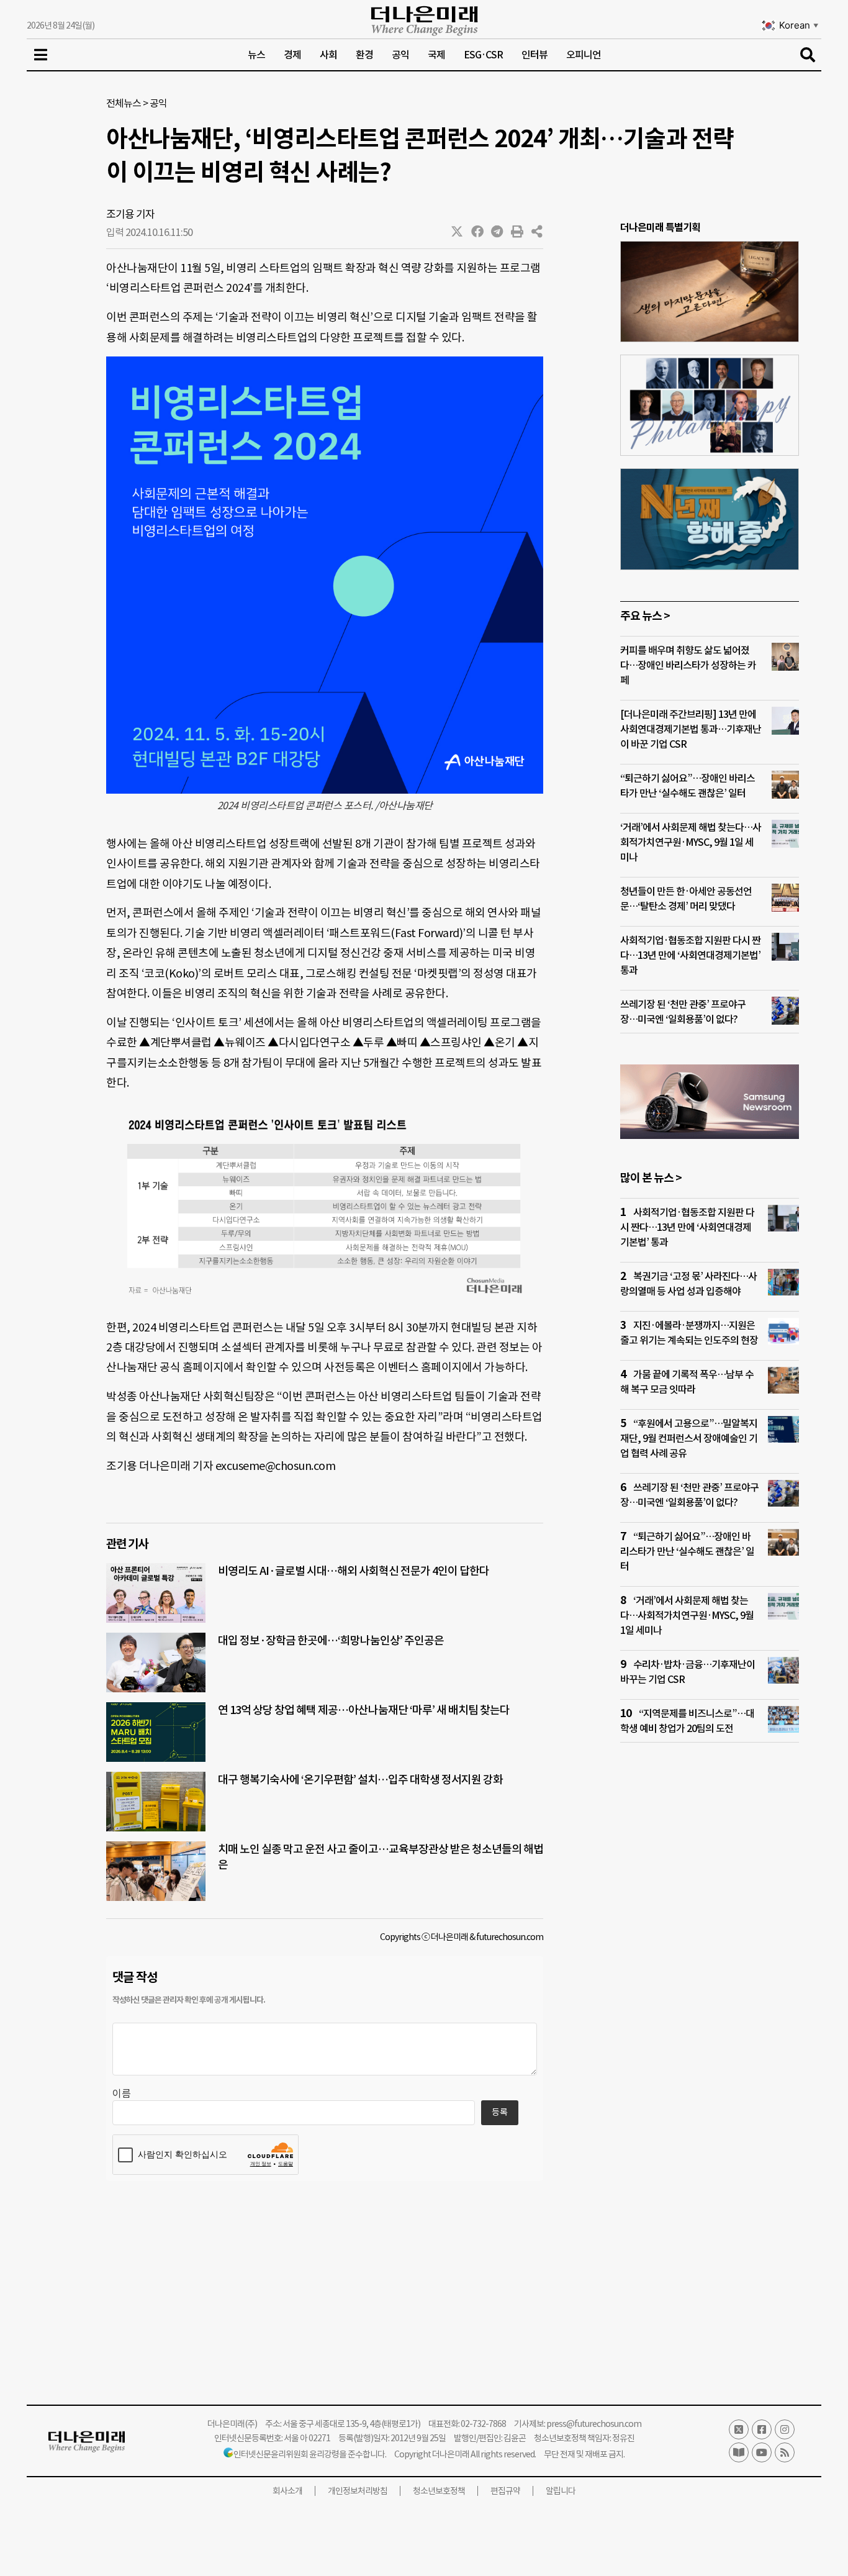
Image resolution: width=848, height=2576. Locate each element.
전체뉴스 (124, 103)
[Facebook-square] (762, 2429)
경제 (292, 55)
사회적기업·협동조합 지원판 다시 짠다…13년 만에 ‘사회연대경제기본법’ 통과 (690, 955)
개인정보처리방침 (358, 2491)
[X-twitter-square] (739, 2429)
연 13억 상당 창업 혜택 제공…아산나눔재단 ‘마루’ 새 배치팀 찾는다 (364, 1710)
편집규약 (505, 2491)
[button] (458, 232)
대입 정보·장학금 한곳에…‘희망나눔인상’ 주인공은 (331, 1640)
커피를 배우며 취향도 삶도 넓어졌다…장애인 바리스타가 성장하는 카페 (688, 665)
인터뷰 (535, 55)
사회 (328, 55)
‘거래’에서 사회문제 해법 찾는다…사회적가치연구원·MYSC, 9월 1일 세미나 (691, 842)
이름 (122, 2093)
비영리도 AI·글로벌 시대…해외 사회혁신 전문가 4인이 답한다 (354, 1571)
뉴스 (256, 55)
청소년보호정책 (439, 2491)
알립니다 (561, 2491)
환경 (364, 55)
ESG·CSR (483, 55)
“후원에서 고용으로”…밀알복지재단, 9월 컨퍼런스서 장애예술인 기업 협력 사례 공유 (689, 1438)
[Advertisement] (710, 1991)
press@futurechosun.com (594, 2424)
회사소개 (287, 2491)
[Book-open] (739, 2452)
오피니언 (584, 55)
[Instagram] (785, 2429)
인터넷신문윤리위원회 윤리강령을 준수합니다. (310, 2454)
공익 (400, 55)
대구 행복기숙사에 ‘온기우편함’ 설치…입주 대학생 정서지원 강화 (360, 1780)
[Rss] (785, 2452)
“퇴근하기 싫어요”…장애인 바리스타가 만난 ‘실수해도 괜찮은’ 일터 (687, 1551)
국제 (436, 55)
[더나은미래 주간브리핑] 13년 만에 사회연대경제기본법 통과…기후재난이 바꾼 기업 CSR (691, 729)
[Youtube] (762, 2452)
